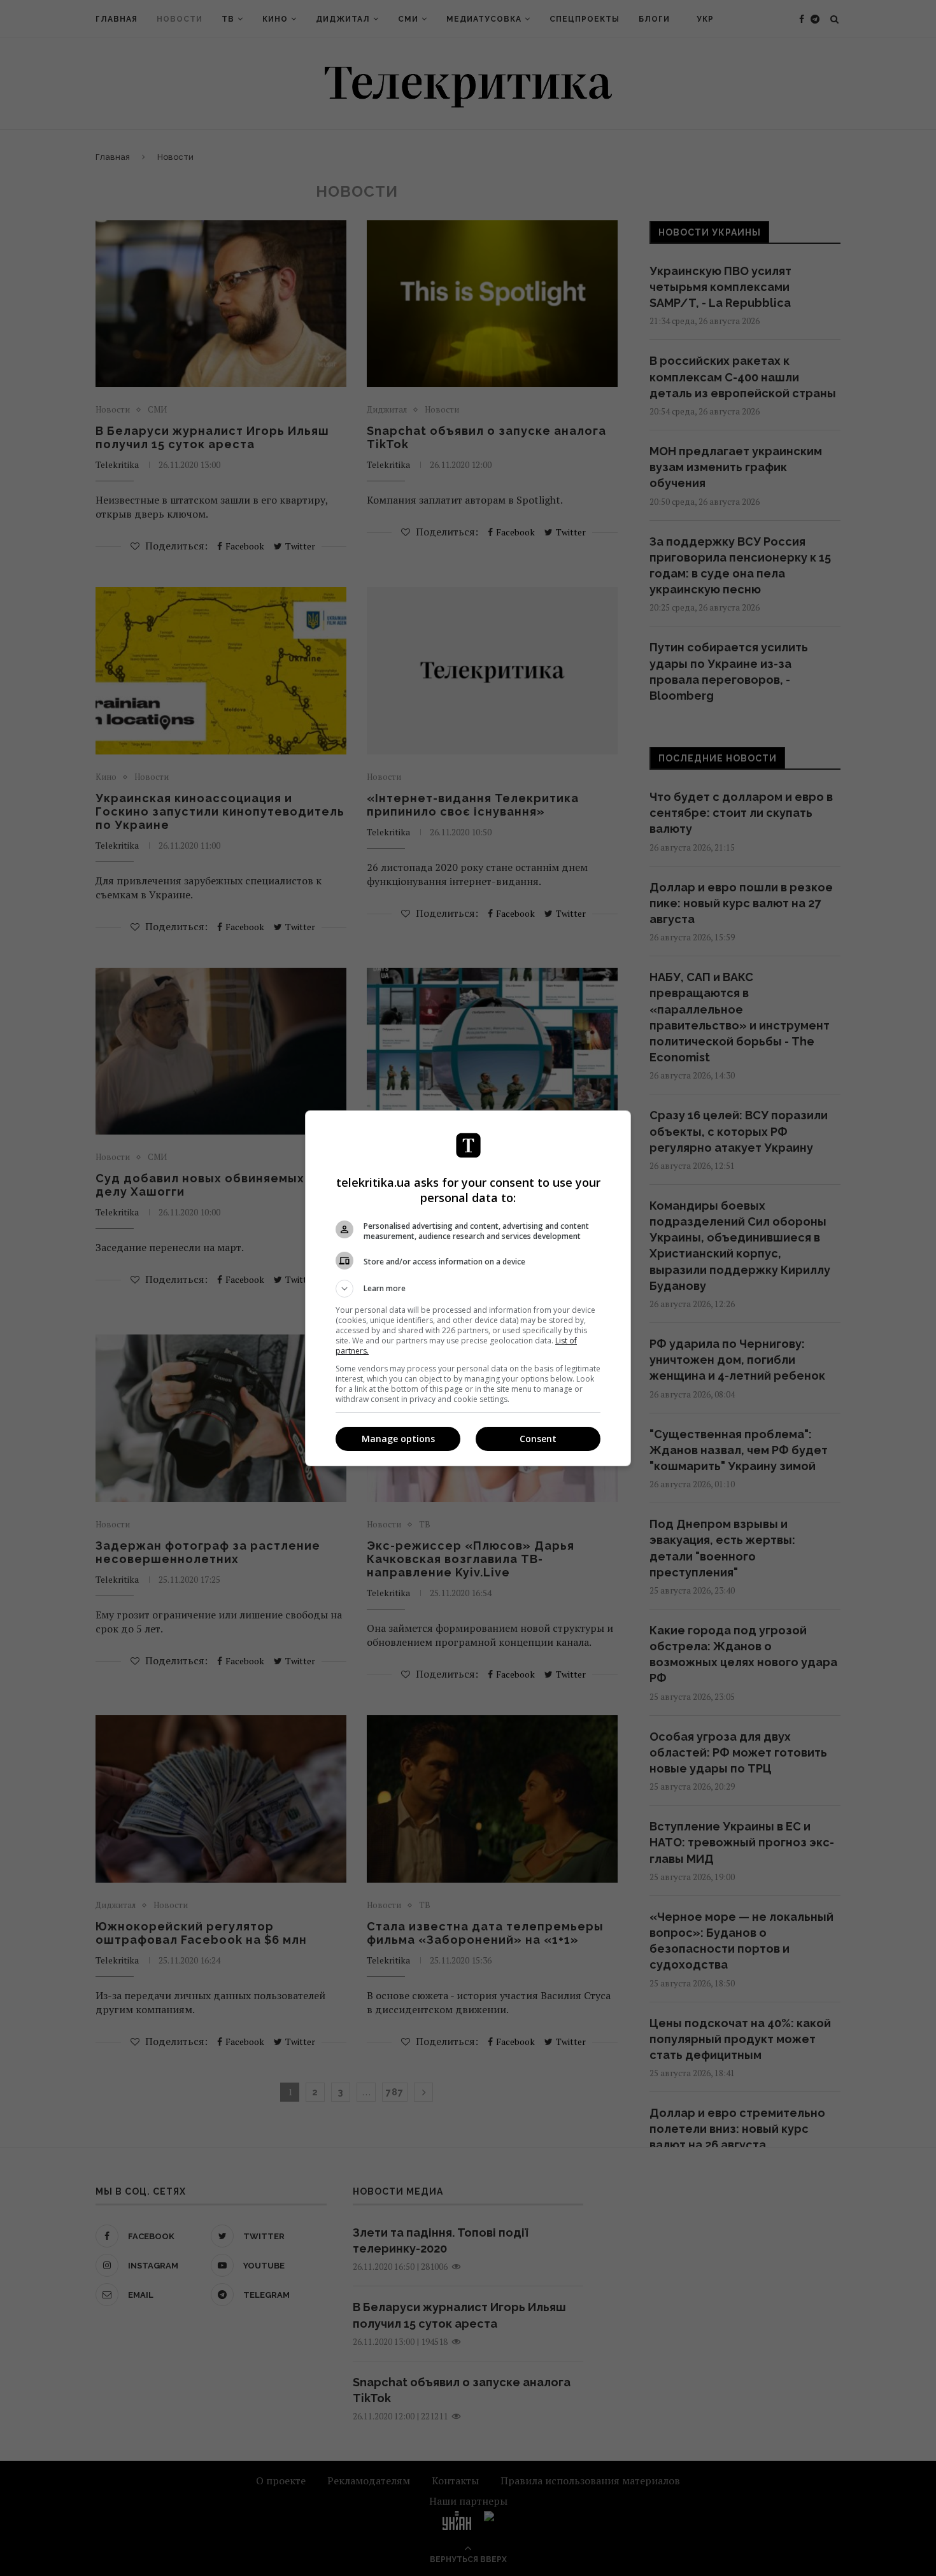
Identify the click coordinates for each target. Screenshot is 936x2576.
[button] (468, 1289)
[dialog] (468, 1288)
